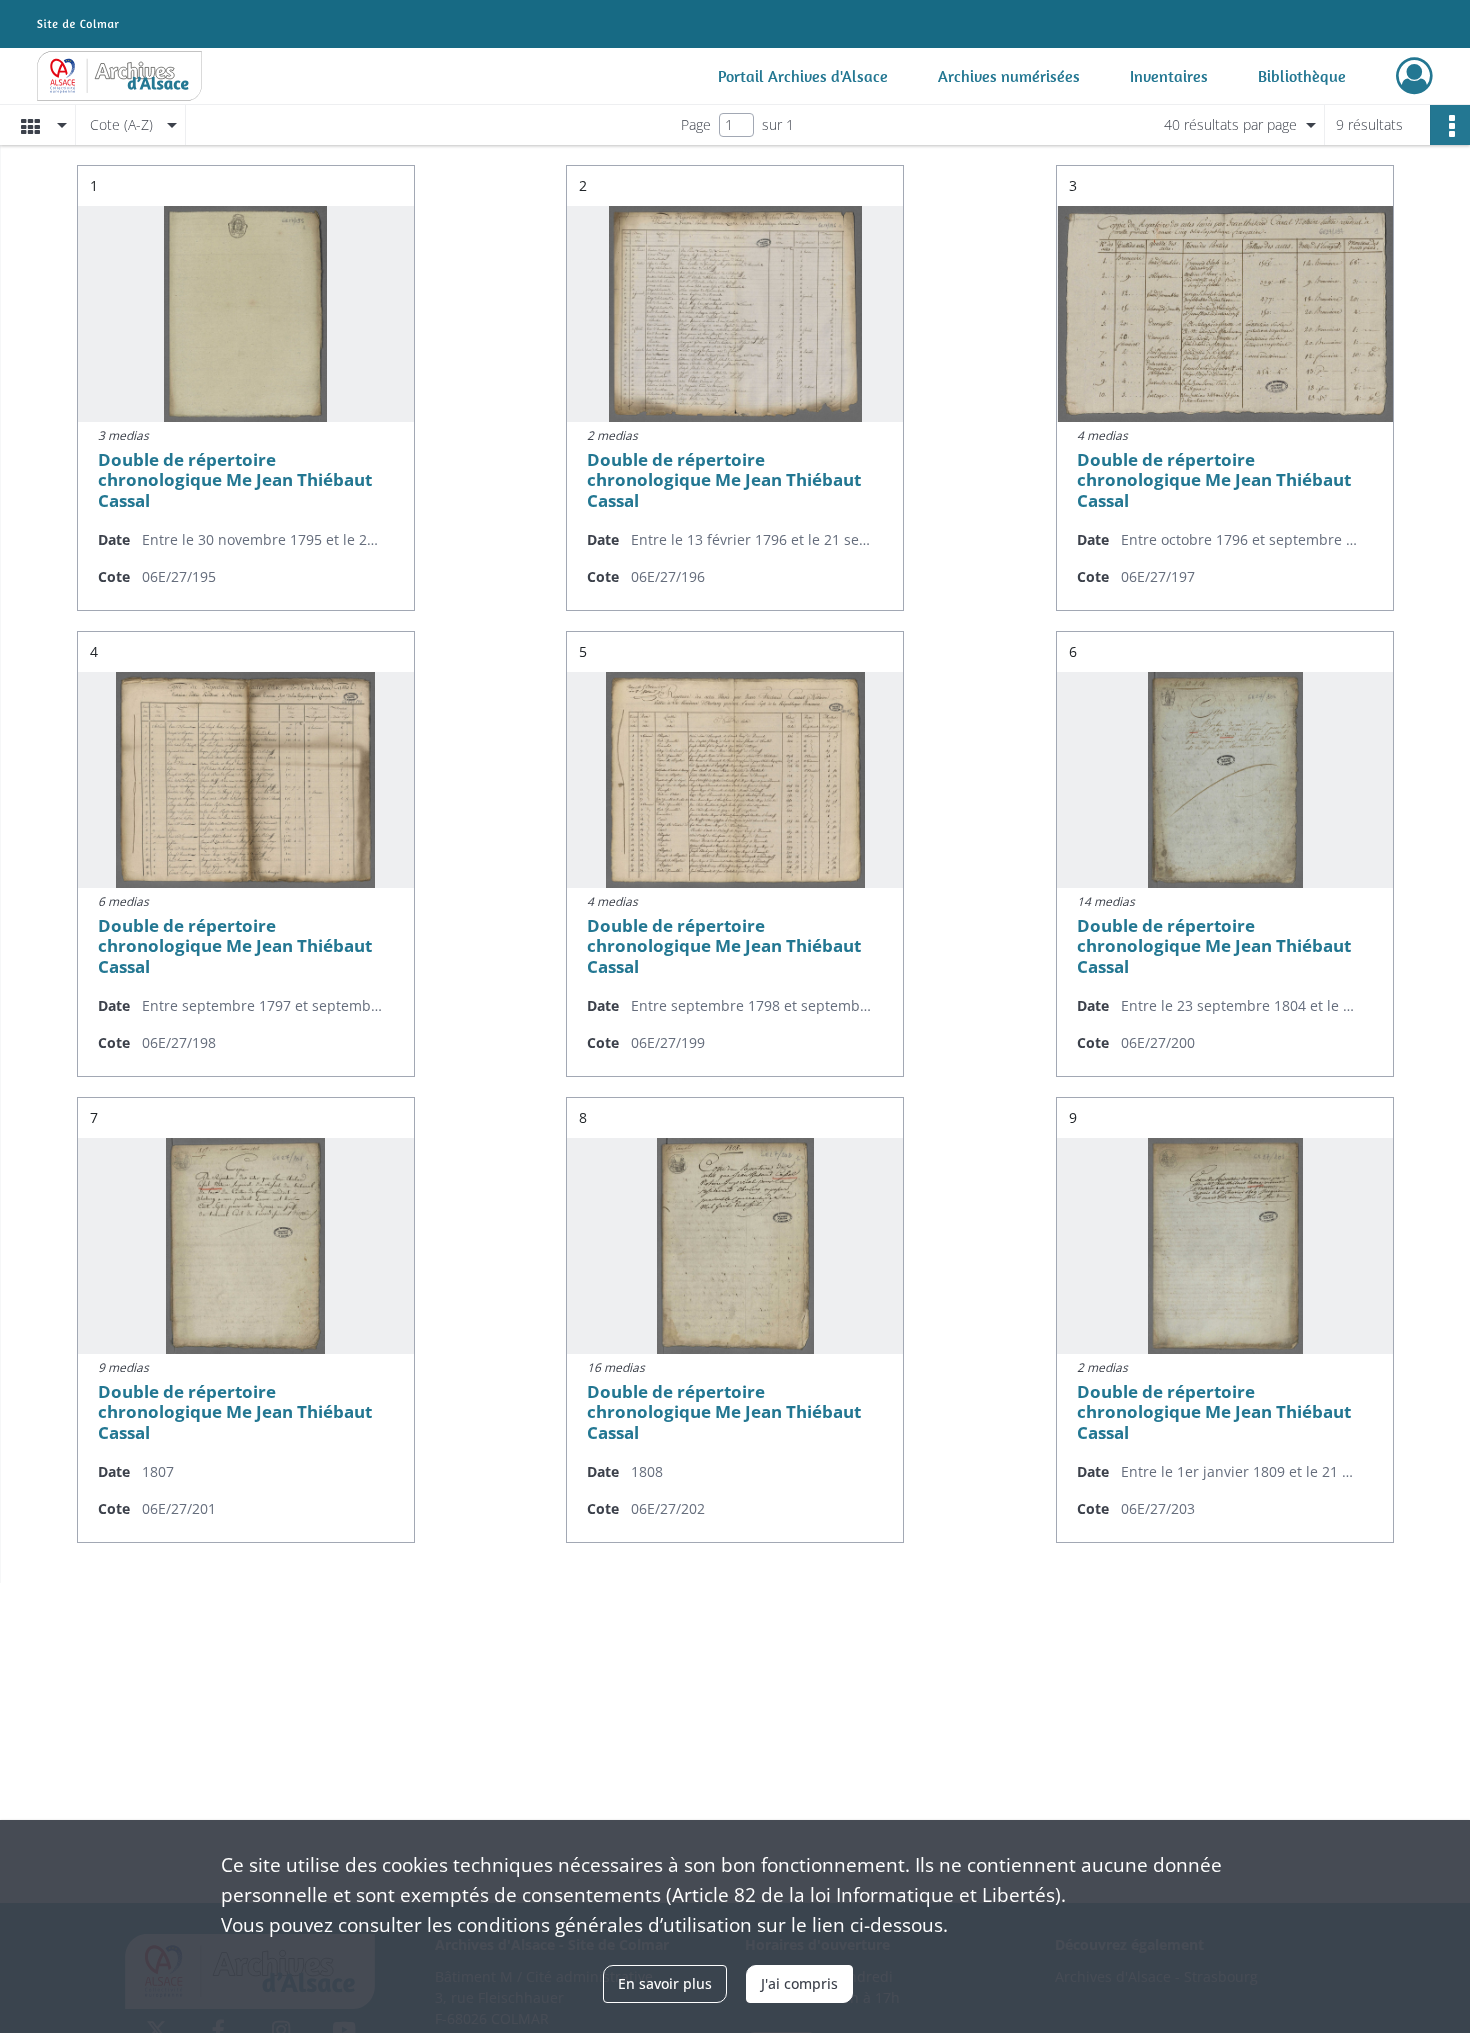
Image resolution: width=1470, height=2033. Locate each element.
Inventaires (1169, 76)
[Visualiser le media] (246, 314)
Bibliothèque (1302, 76)
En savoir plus (665, 1983)
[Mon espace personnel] (1414, 76)
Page (696, 124)
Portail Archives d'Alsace (803, 76)
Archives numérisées (1009, 76)
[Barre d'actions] (1450, 125)
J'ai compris (799, 1983)
